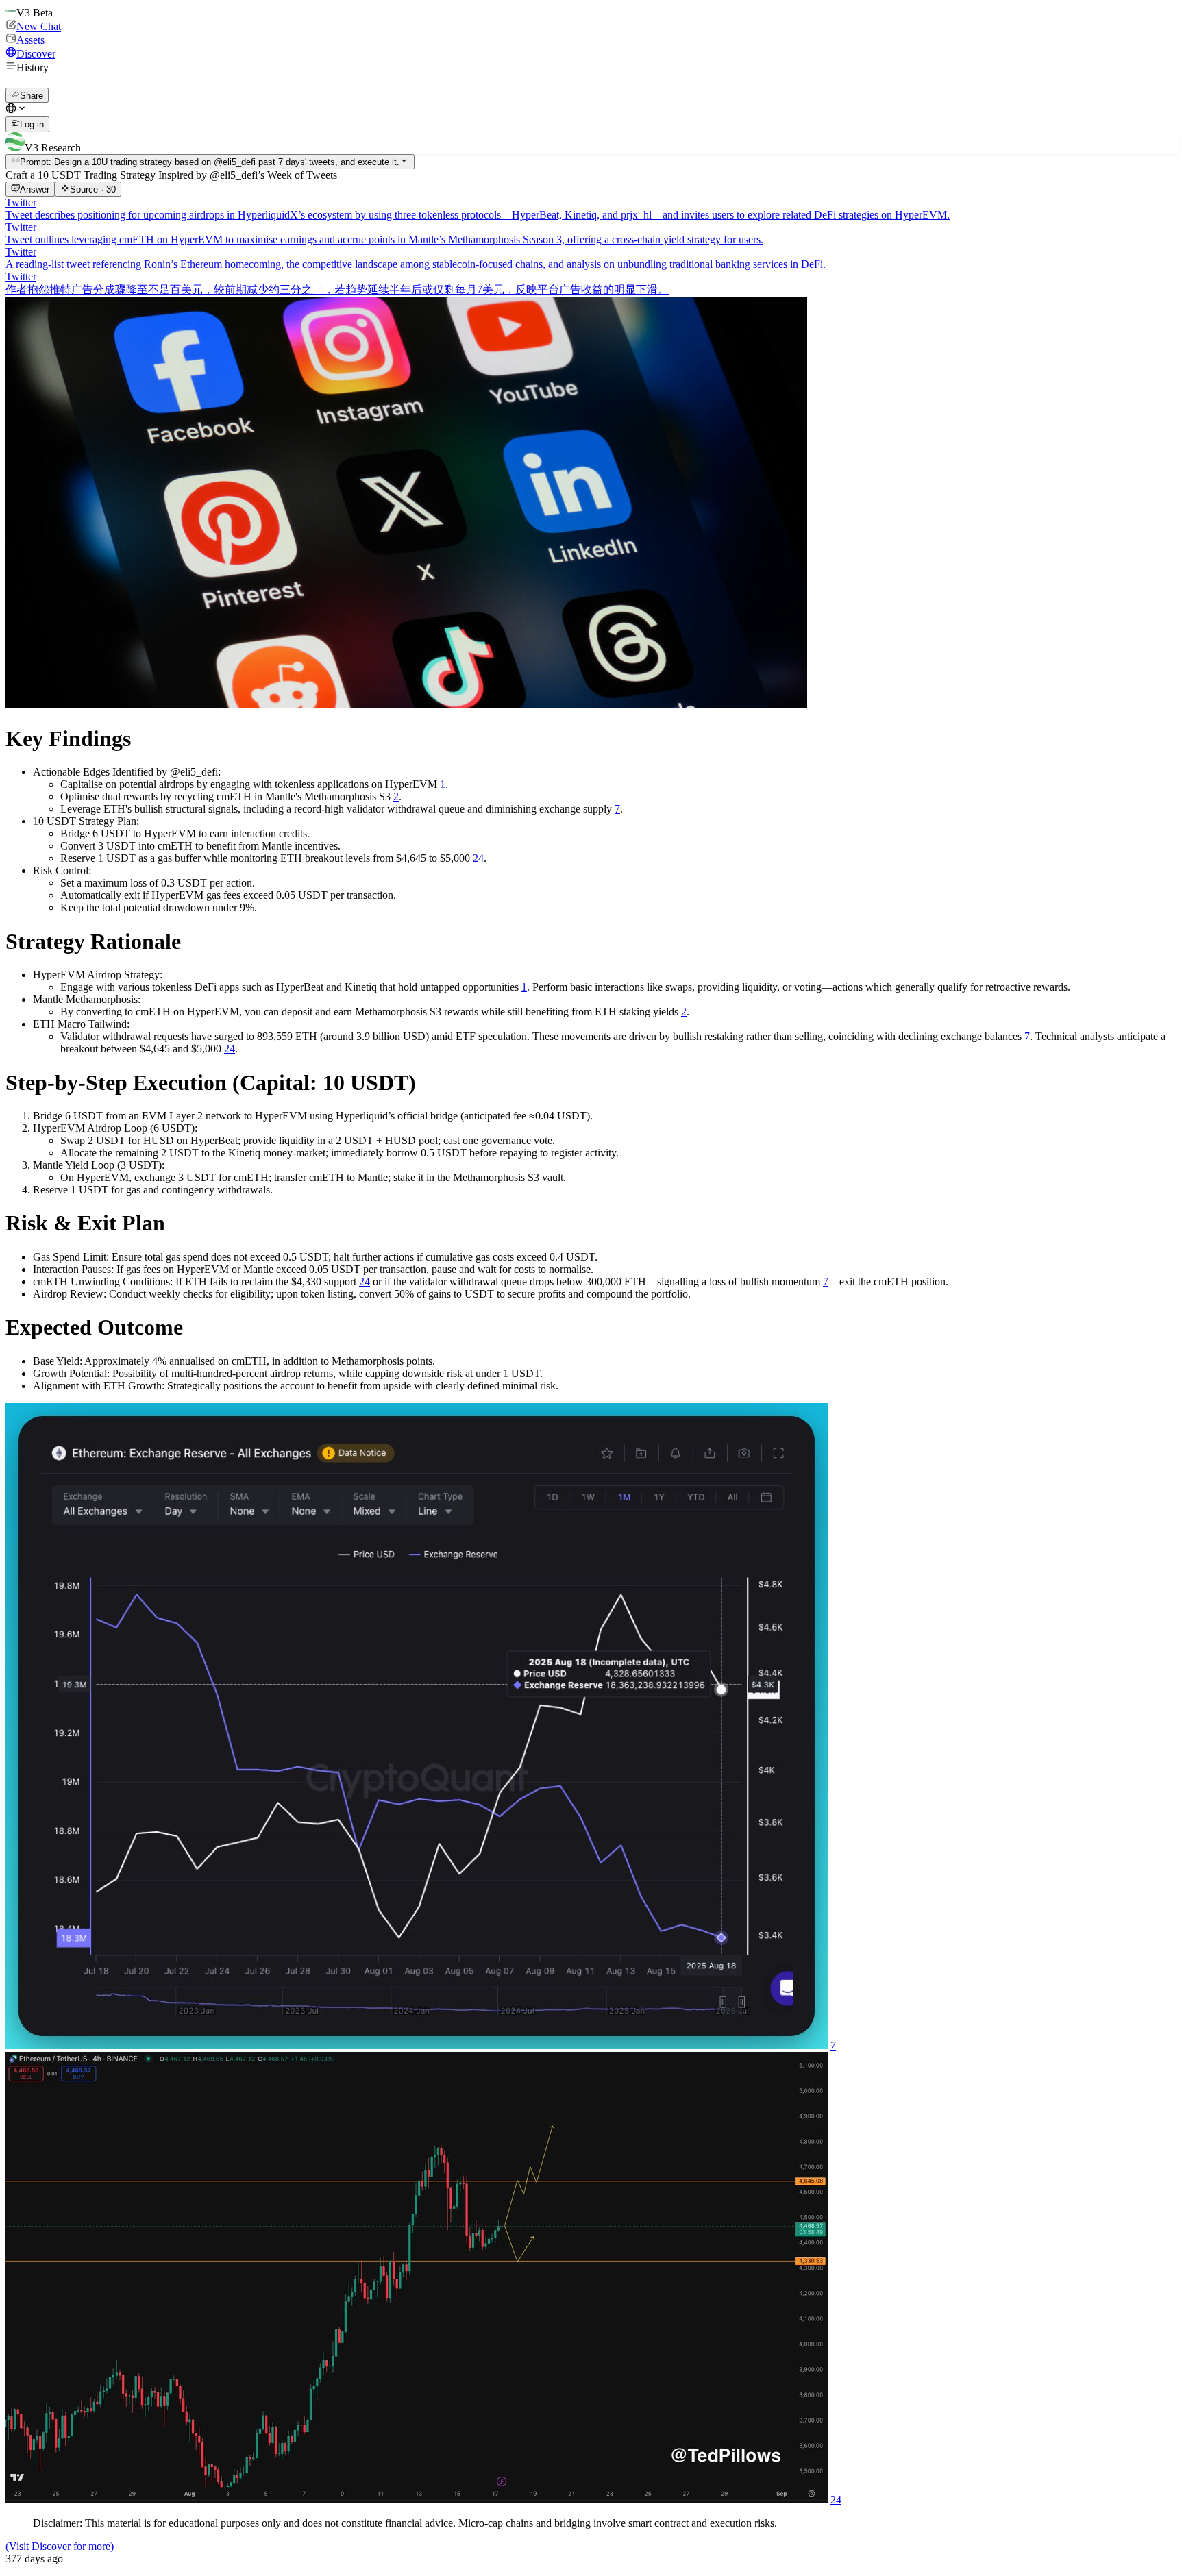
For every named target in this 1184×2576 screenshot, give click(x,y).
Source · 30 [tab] (93, 189)
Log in (32, 125)
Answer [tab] (35, 189)
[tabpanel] (592, 1380)
